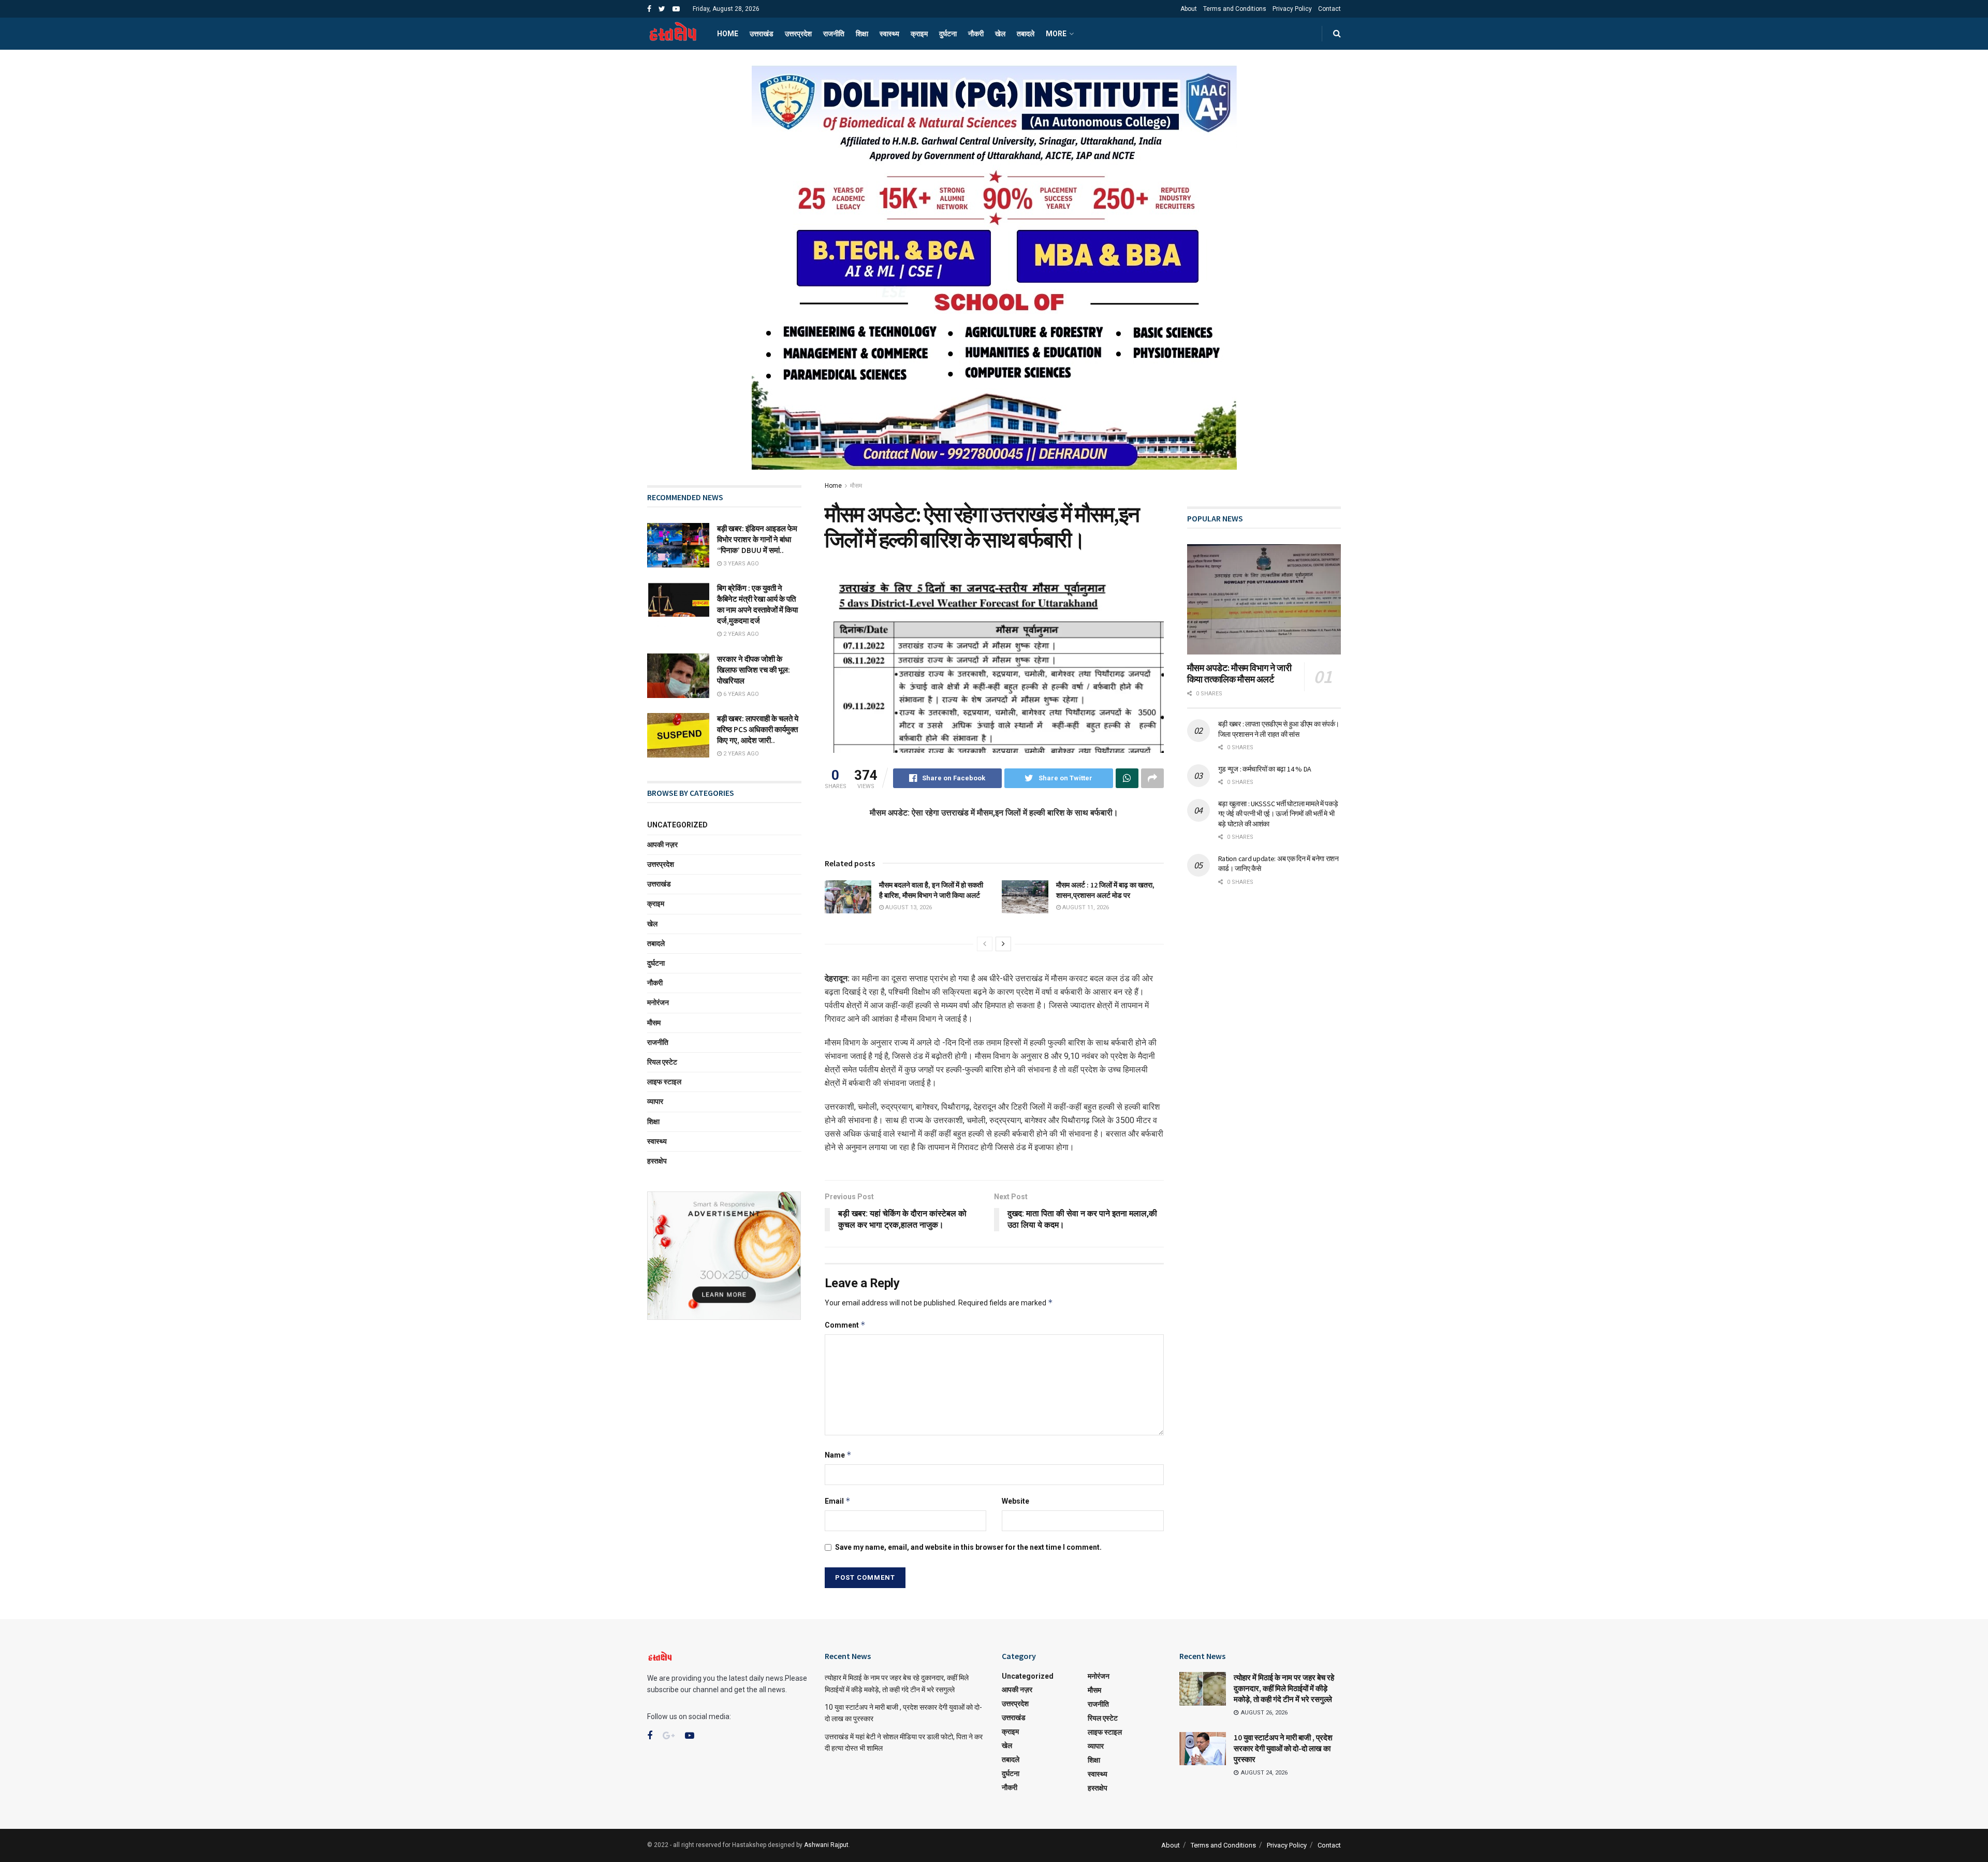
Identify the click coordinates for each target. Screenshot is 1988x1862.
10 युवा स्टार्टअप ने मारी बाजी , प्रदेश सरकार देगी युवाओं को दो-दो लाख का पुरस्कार (1283, 1748)
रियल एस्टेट (662, 1062)
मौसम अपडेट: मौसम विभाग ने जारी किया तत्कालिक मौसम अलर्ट (1239, 674)
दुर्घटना (948, 34)
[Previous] (985, 944)
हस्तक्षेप (657, 1161)
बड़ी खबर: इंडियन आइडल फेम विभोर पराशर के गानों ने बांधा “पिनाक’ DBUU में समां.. (758, 539)
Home (728, 34)
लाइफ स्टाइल (664, 1082)
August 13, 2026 (908, 907)
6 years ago (740, 694)
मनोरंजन (658, 1002)
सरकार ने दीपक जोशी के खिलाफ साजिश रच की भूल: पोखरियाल (754, 670)
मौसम (856, 486)
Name (838, 1455)
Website (1015, 1501)
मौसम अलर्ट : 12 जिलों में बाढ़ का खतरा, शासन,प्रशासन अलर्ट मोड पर (1105, 890)
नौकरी (976, 34)
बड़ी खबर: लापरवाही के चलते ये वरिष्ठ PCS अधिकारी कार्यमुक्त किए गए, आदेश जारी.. (758, 729)
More (1056, 34)
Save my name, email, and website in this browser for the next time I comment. (968, 1547)
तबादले (1026, 34)
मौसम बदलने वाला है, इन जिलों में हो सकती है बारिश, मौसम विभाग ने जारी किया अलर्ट (931, 890)
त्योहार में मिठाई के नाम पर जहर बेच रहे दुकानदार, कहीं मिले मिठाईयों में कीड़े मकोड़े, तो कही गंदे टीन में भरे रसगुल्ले (1284, 1688)
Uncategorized (677, 825)
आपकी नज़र (662, 845)
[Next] (1003, 944)
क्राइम (919, 34)
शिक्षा (862, 34)
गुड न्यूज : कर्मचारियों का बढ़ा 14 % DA (1265, 769)
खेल (1000, 34)
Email (838, 1501)
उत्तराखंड (762, 34)
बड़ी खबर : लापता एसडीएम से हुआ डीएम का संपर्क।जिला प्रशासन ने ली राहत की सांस (1279, 729)
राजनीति (834, 34)
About (1189, 9)
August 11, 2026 (1085, 907)
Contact (1329, 9)
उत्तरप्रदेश (798, 34)
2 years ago (740, 634)
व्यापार (655, 1101)
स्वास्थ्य (889, 34)
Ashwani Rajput (826, 1845)
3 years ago (740, 564)
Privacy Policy (1292, 9)
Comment (845, 1325)
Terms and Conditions (1235, 9)
